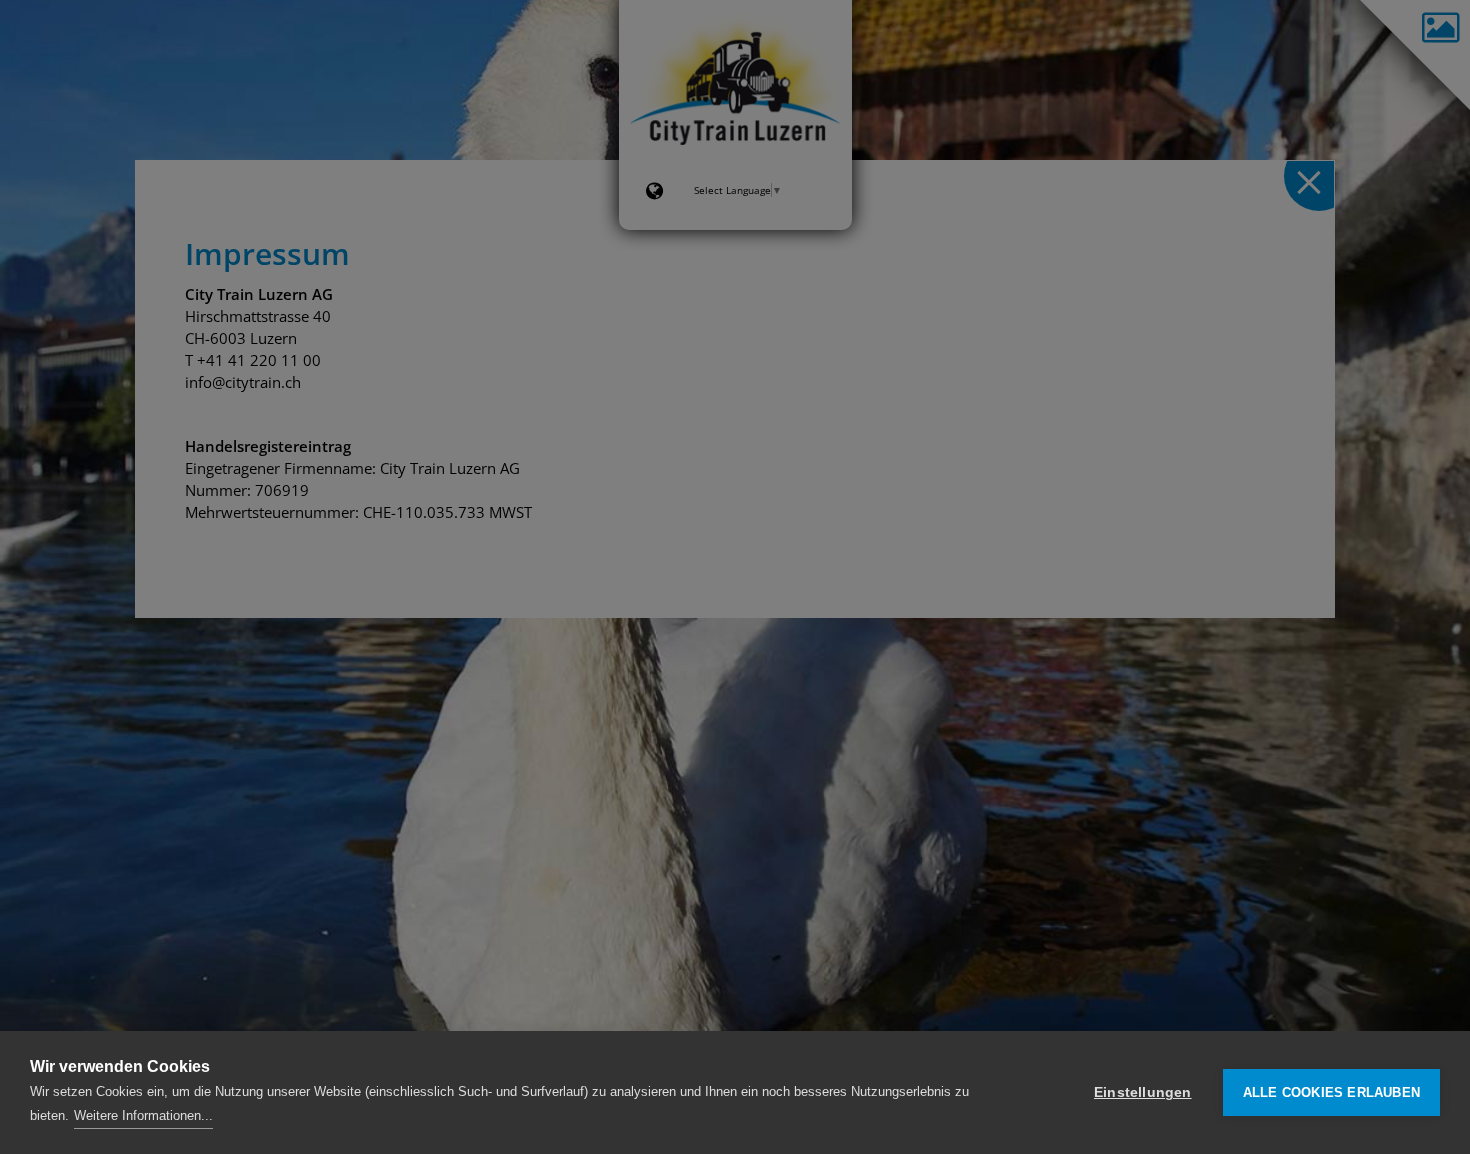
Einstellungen (1143, 1092)
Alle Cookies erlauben (1331, 1092)
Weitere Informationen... (143, 1115)
